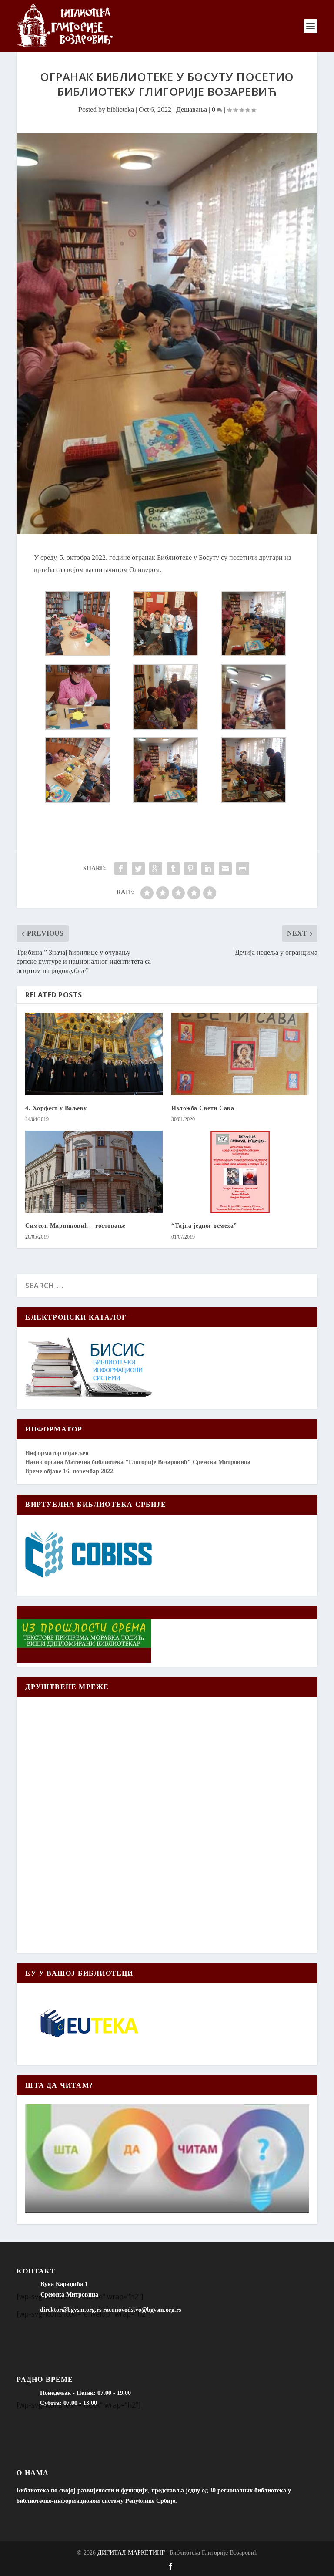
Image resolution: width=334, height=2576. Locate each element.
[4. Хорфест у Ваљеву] (94, 1054)
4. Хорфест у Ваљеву (56, 1108)
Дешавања (192, 109)
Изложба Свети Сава (203, 1108)
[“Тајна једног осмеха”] (240, 1172)
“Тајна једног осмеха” (204, 1226)
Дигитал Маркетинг (131, 2553)
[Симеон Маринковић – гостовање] (94, 1172)
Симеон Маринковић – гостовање (75, 1226)
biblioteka (120, 109)
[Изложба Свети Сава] (240, 1054)
